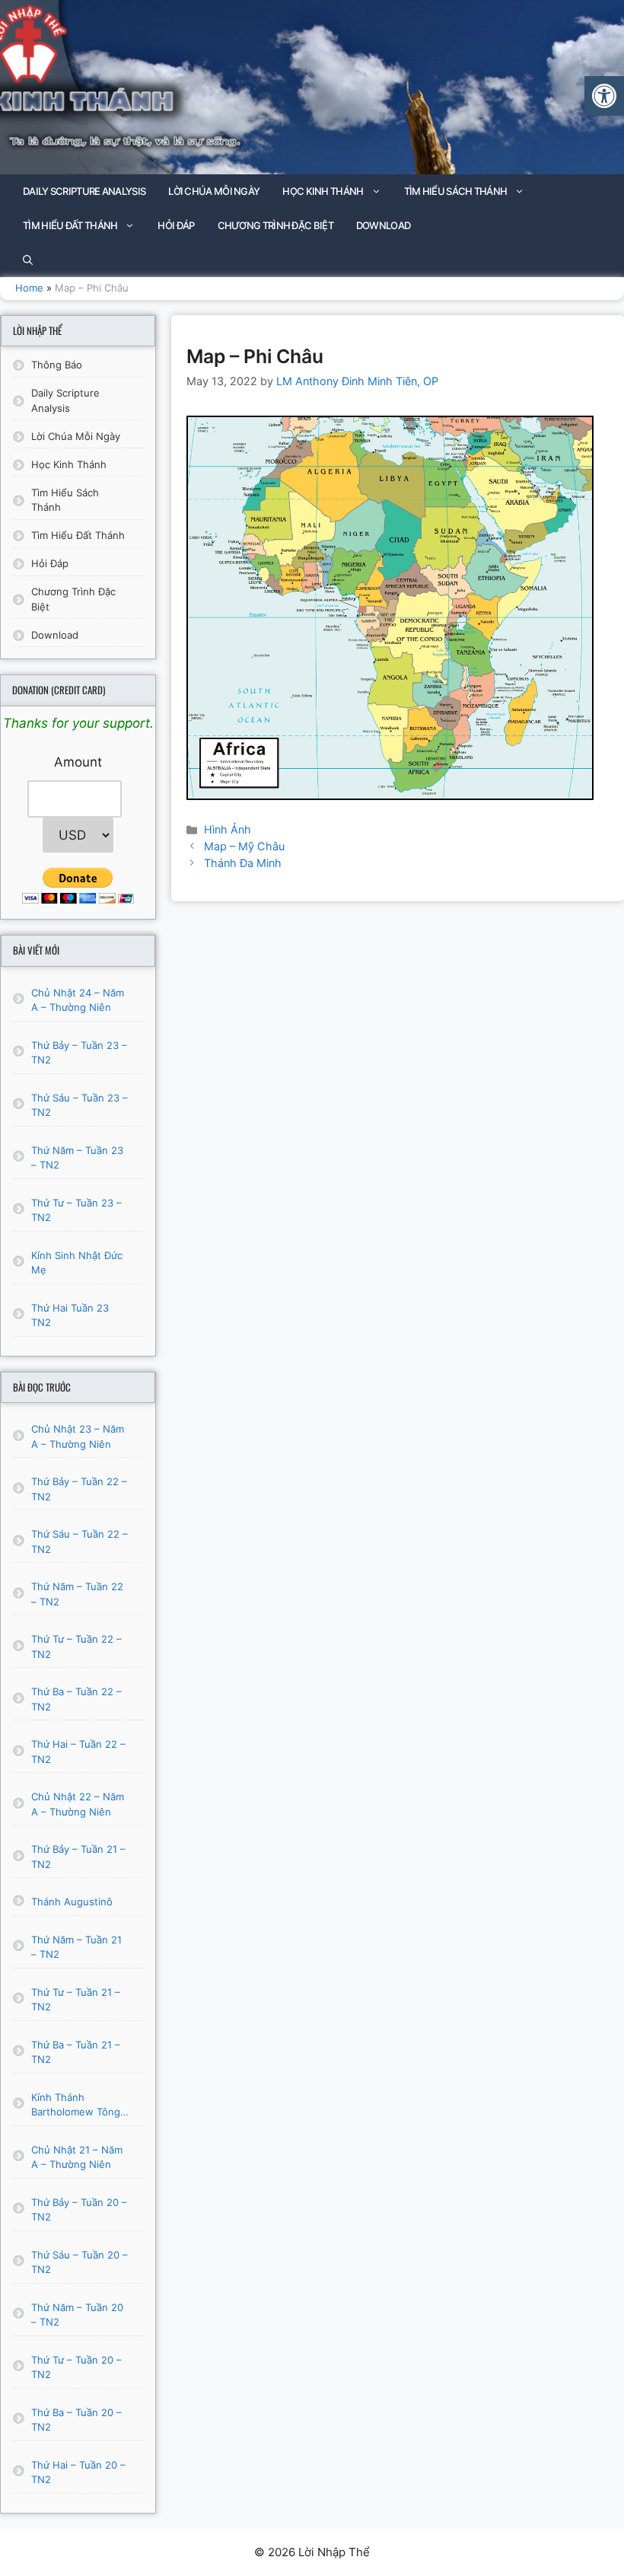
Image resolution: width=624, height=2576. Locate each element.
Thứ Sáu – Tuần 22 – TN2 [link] (80, 1541)
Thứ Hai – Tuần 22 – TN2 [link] (78, 1752)
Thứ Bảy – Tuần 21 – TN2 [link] (78, 1857)
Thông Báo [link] (57, 365)
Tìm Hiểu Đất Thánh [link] (70, 225)
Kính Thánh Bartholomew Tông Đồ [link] (76, 2106)
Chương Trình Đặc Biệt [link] (275, 225)
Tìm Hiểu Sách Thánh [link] (456, 191)
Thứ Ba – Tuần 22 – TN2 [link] (76, 1699)
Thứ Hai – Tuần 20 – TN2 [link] (78, 2472)
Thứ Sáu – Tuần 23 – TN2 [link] (80, 1105)
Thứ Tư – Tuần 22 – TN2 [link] (76, 1647)
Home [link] (29, 288)
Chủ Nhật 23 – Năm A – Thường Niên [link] (78, 1436)
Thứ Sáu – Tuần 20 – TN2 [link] (80, 2262)
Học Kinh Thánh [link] (323, 191)
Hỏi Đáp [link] (176, 225)
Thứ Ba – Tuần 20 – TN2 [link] (76, 2420)
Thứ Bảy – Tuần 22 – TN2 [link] (79, 1489)
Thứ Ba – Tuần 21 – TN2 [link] (76, 2052)
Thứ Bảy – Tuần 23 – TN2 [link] (79, 1053)
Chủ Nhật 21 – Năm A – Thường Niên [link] (77, 2157)
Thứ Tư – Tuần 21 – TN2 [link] (76, 2000)
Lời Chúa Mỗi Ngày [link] (214, 191)
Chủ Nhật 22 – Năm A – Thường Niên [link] (78, 1804)
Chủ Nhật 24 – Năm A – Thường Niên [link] (78, 1000)
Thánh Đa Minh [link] (243, 863)
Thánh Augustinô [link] (72, 1902)
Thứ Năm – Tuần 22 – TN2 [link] (77, 1594)
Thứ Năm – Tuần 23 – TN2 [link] (77, 1158)
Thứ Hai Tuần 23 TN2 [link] (70, 1315)
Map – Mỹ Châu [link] (244, 846)
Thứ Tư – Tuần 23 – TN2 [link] (76, 1210)
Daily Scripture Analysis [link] (84, 191)
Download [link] (383, 225)
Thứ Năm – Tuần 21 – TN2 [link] (76, 1947)
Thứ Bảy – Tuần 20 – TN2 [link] (79, 2210)
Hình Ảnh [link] (228, 829)
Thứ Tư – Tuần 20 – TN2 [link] (76, 2367)
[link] (604, 96)
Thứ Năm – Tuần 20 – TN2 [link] (77, 2315)
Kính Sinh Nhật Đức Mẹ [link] (77, 1263)
